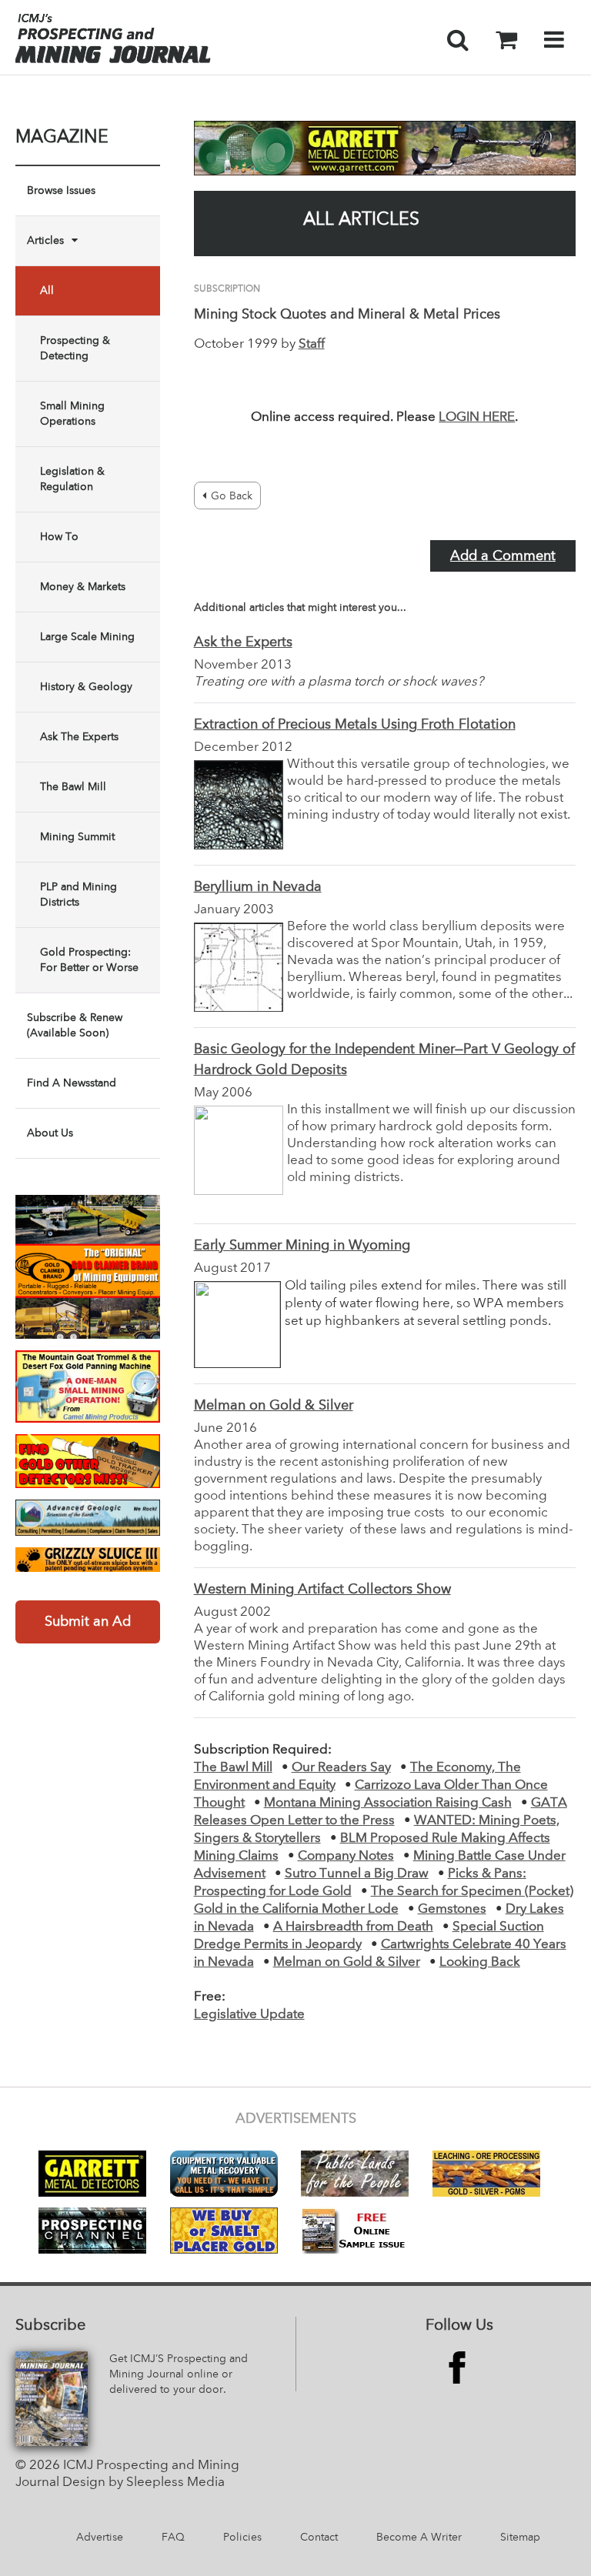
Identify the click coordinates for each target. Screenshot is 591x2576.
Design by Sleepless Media (144, 2483)
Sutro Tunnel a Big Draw (357, 1874)
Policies (242, 2538)
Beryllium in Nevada (258, 887)
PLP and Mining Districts (78, 895)
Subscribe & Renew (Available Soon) (75, 1026)
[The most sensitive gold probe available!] (88, 1461)
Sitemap (520, 2538)
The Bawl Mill (73, 787)
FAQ (173, 2538)
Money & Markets (83, 587)
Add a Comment (503, 556)
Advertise (100, 2538)
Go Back (232, 496)
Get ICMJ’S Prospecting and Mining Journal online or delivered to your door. (179, 2374)
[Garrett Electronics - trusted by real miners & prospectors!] (385, 148)
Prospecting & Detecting (75, 349)
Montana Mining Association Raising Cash (388, 1803)
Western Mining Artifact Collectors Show (322, 1590)
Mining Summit (77, 837)
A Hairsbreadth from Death (353, 1927)
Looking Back (480, 1962)
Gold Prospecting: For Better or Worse (89, 960)
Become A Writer (419, 2538)
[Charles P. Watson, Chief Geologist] (88, 1518)
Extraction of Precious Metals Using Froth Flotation (355, 725)
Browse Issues (61, 191)
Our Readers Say (341, 1768)
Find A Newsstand (72, 1083)
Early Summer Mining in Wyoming (302, 1246)
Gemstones (452, 1909)
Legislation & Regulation (72, 479)
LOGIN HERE (477, 417)
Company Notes (346, 1856)
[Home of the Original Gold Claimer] (88, 1267)
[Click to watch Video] (88, 1386)
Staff (312, 344)
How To (59, 537)
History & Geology (86, 687)
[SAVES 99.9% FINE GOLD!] (88, 1560)
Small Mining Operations (72, 414)
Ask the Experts (243, 642)
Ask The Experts (79, 737)
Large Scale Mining (87, 637)
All (47, 291)
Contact (319, 2538)
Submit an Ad (88, 1622)
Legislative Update (249, 2015)
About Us (50, 1133)
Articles (45, 241)
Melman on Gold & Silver (274, 1406)
